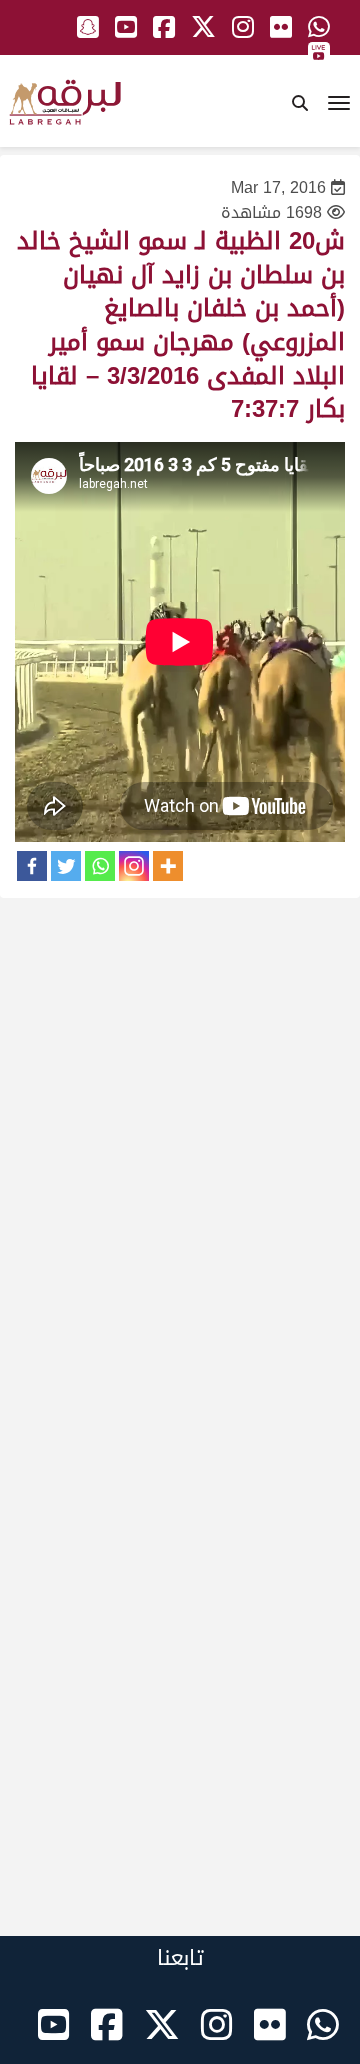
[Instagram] (134, 866)
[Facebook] (32, 866)
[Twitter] (66, 866)
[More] (168, 866)
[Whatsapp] (100, 866)
